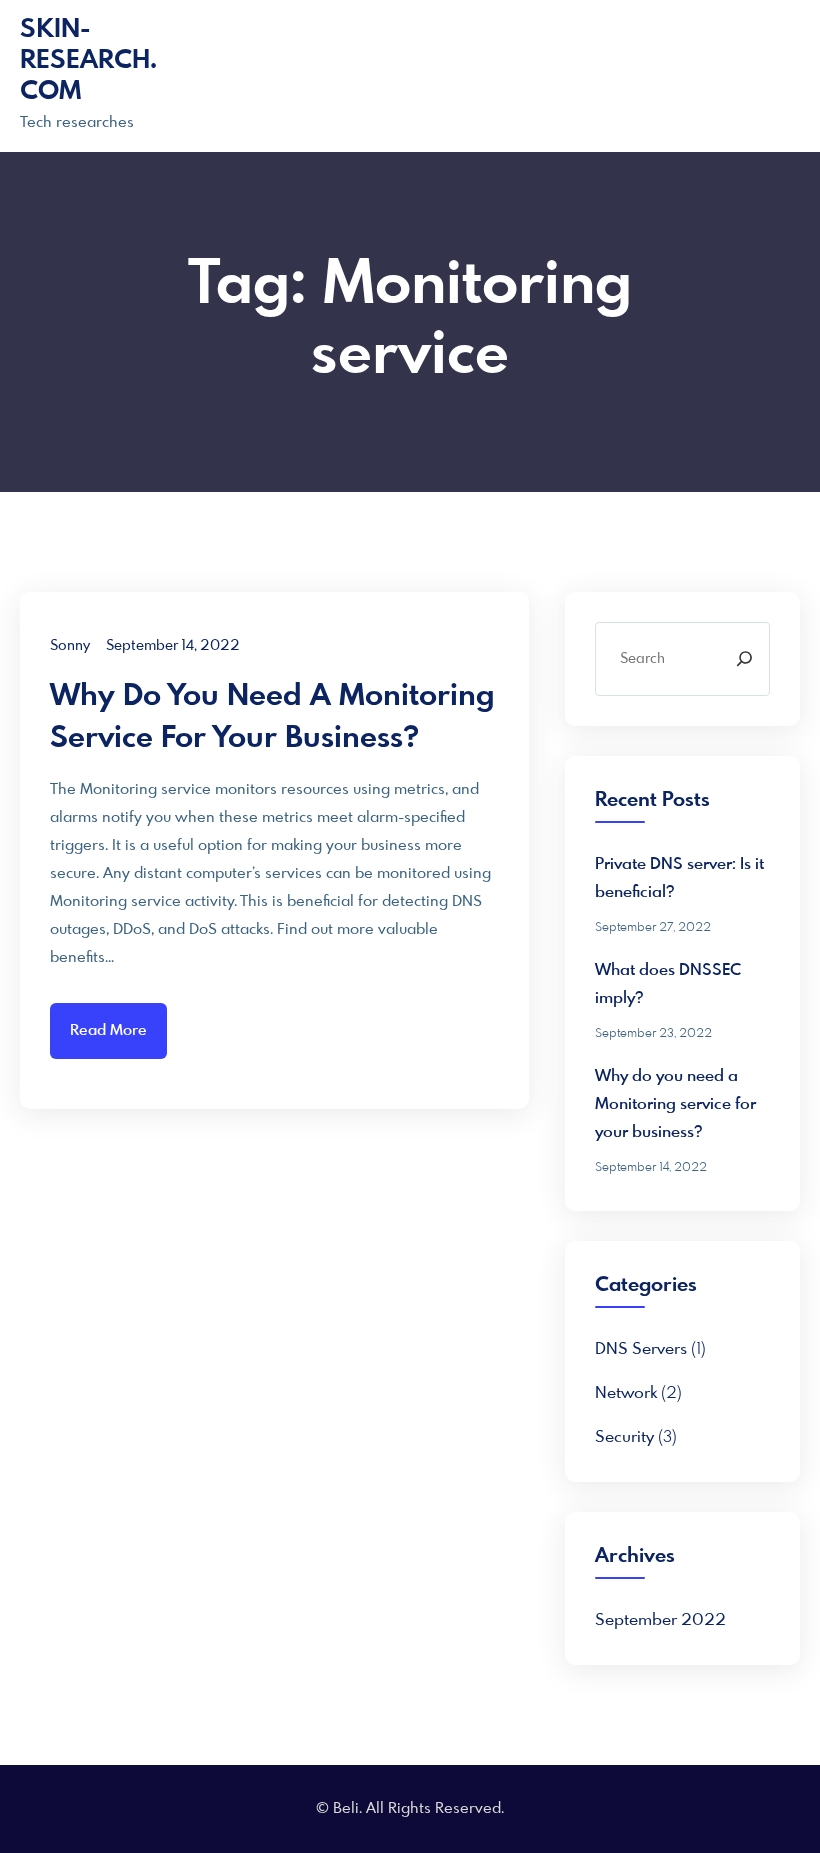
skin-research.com (88, 61)
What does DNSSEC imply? (668, 984)
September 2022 (660, 1620)
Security (624, 1437)
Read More (108, 1031)
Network (626, 1393)
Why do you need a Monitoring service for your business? (272, 718)
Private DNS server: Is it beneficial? (679, 878)
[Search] (744, 659)
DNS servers (641, 1349)
